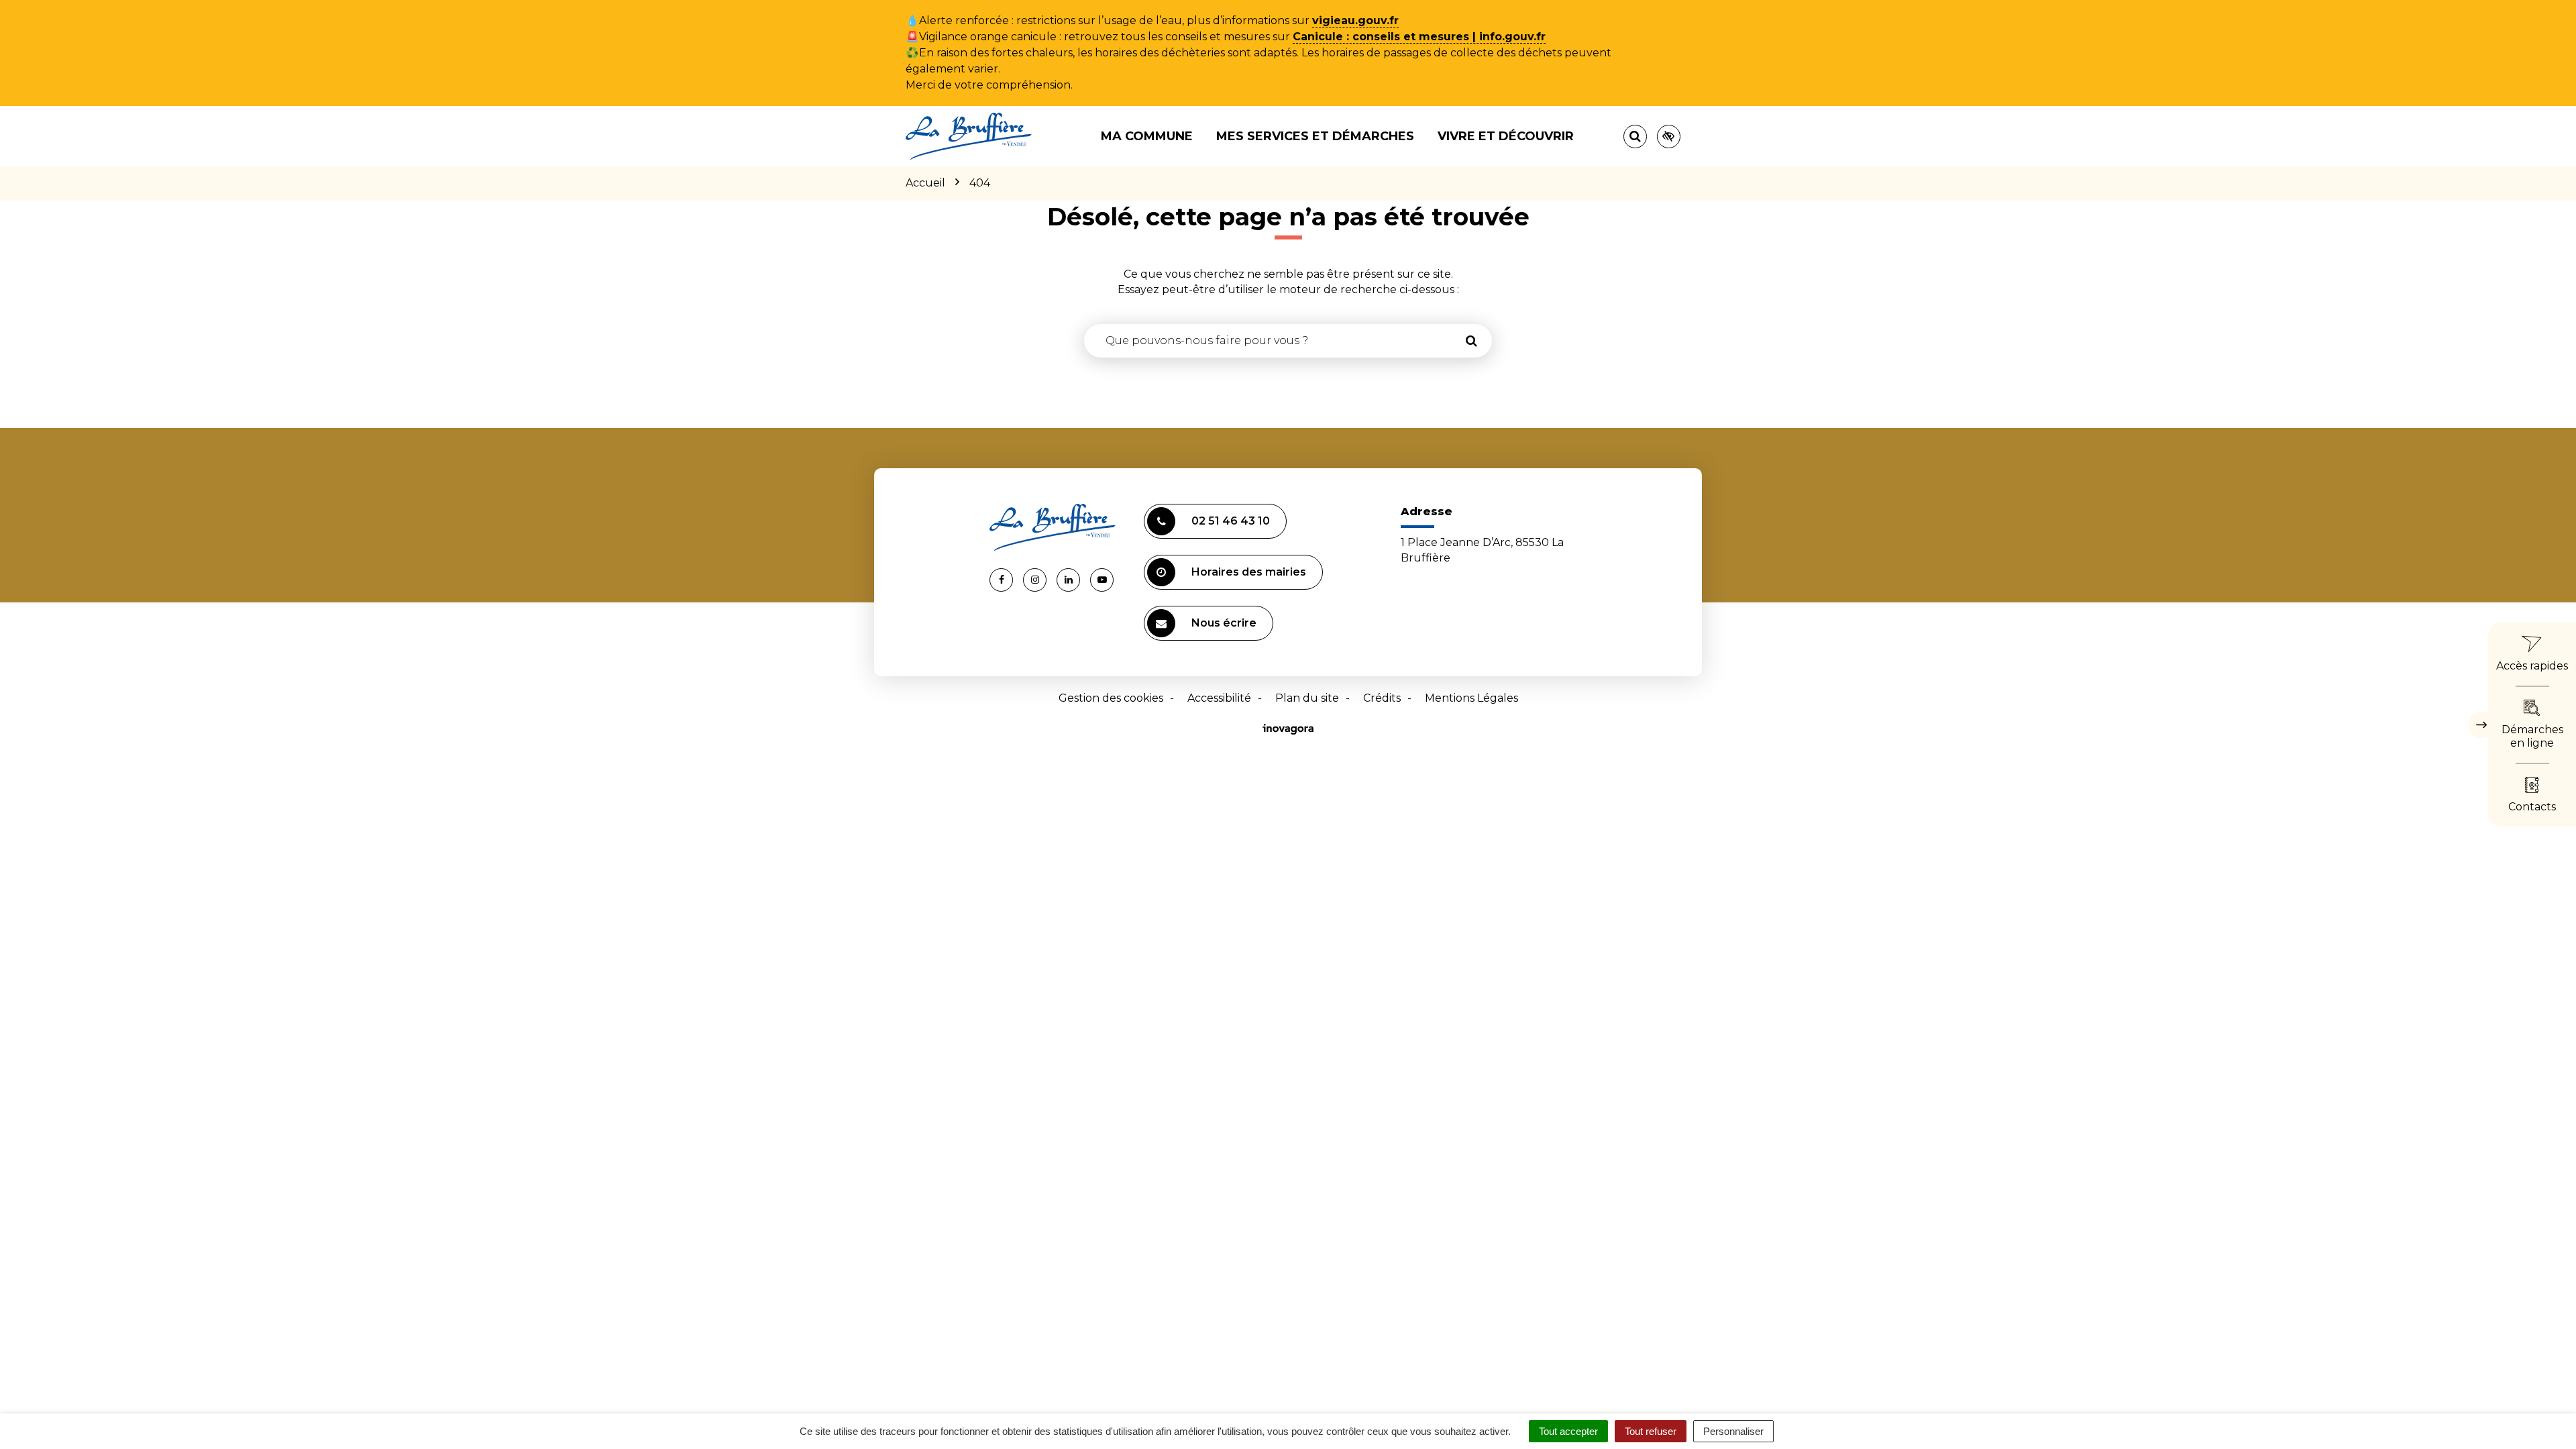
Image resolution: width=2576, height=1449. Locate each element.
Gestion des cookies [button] (1111, 698)
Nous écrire (1224, 623)
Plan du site (1307, 698)
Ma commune (1147, 136)
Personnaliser (1733, 1431)
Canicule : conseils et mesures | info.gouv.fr (1419, 37)
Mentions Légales (1471, 698)
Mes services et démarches (1315, 136)
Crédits (1382, 698)
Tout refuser (1651, 1431)
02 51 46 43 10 (1231, 521)
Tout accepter (1568, 1431)
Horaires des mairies (1249, 572)
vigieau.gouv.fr (1355, 20)
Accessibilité (1219, 698)
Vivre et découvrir (1506, 136)
